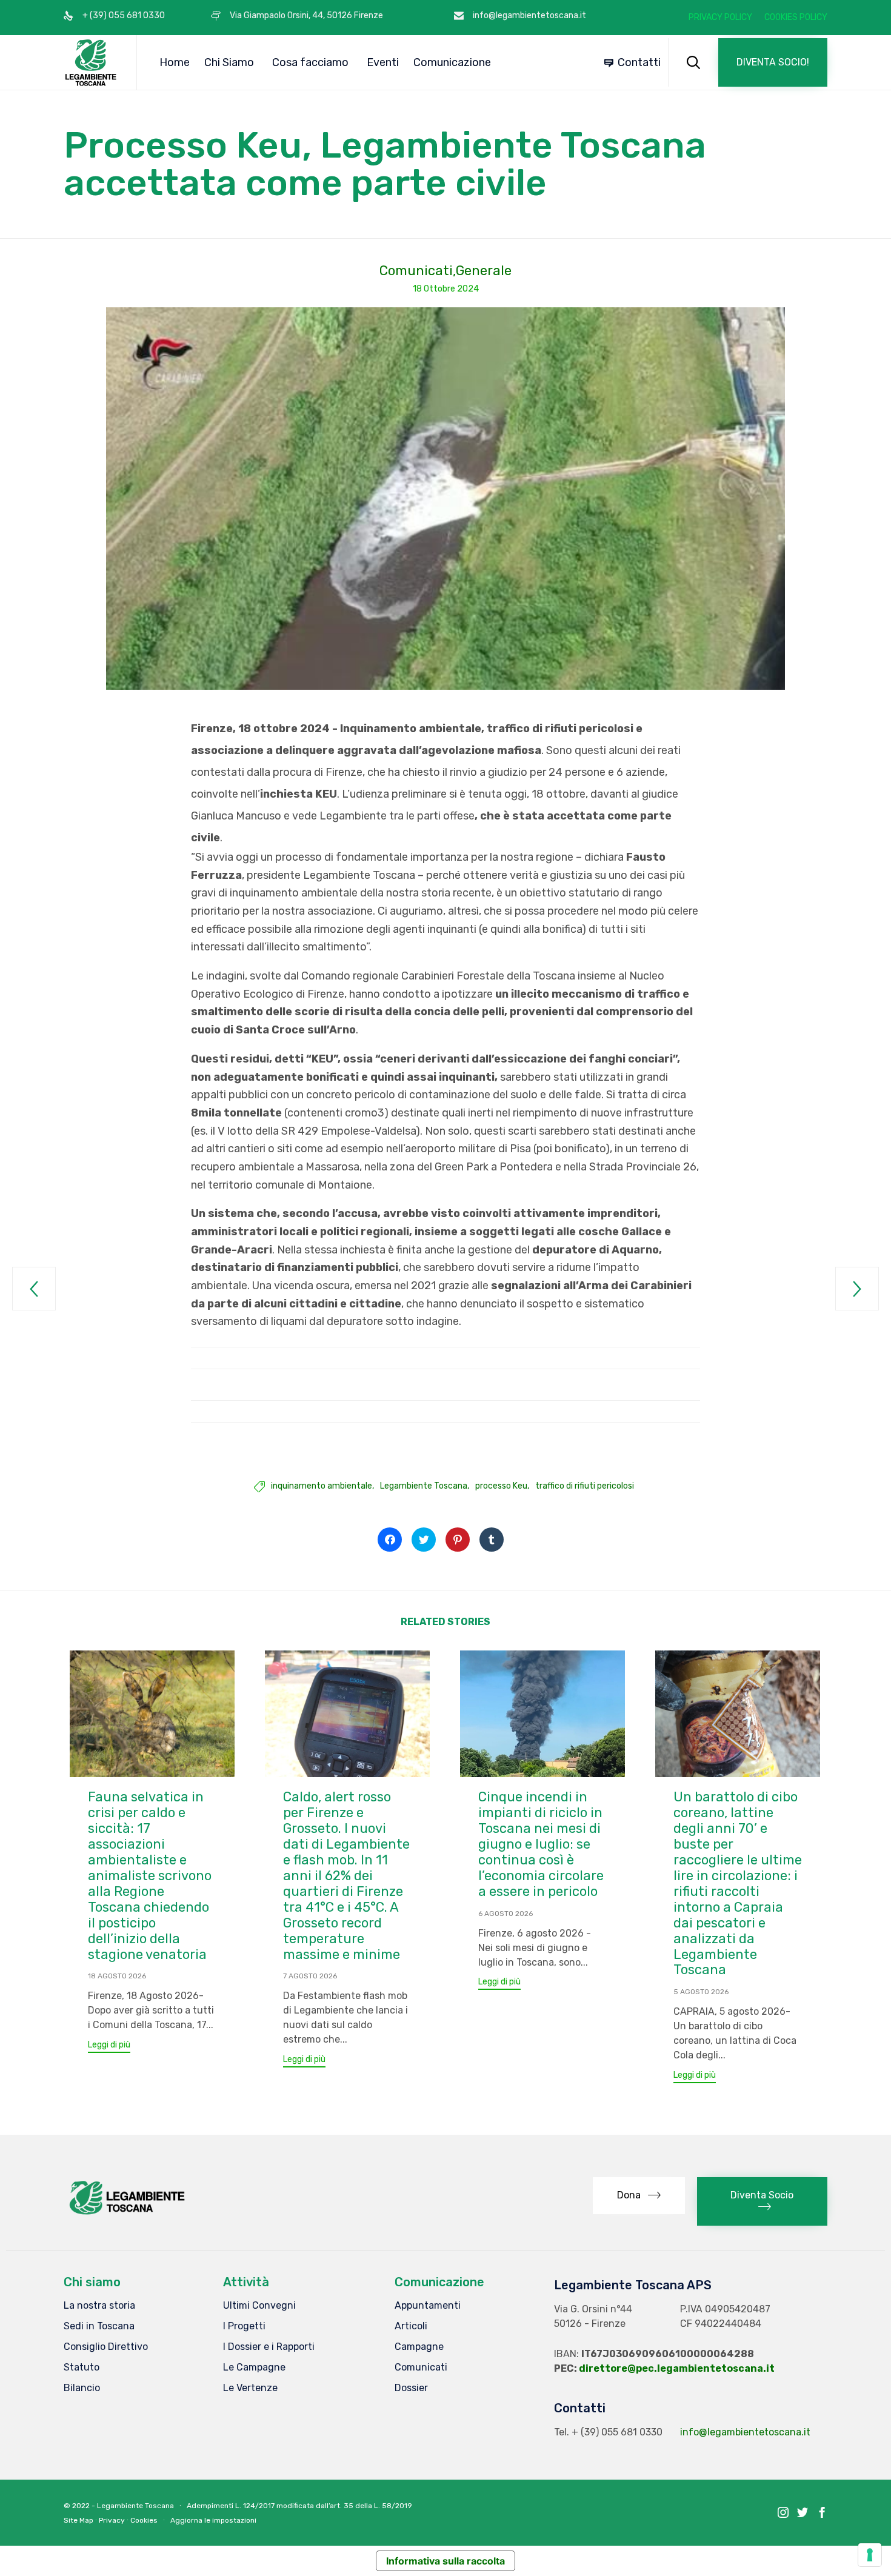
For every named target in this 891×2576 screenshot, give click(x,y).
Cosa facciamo (310, 62)
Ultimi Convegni (259, 2305)
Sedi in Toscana (99, 2326)
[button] (773, 62)
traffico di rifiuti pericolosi (585, 1486)
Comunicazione (452, 62)
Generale (484, 271)
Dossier (411, 2388)
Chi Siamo (229, 62)
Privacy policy (720, 18)
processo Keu (501, 1486)
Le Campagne (254, 2367)
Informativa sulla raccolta (446, 2561)
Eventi (383, 62)
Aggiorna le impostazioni (213, 2520)
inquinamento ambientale (322, 1486)
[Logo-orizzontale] (126, 2214)
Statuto (82, 2367)
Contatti (639, 62)
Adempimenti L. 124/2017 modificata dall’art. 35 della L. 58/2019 (299, 2506)
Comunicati (416, 271)
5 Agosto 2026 (701, 1992)
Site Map (78, 2520)
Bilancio (82, 2388)
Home (175, 62)
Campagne (419, 2347)
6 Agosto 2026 (506, 1914)
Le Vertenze (250, 2388)
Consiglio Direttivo (106, 2347)
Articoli (411, 2326)
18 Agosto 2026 (117, 1976)
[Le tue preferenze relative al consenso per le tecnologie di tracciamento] (870, 2555)
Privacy (112, 2520)
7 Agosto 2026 (310, 1976)
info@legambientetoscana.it (745, 2432)
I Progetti (244, 2326)
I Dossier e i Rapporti (269, 2347)
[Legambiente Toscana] (91, 62)
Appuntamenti (428, 2305)
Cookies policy (796, 18)
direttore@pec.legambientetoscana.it (677, 2368)
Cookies (144, 2520)
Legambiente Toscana (424, 1486)
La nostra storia (99, 2305)
